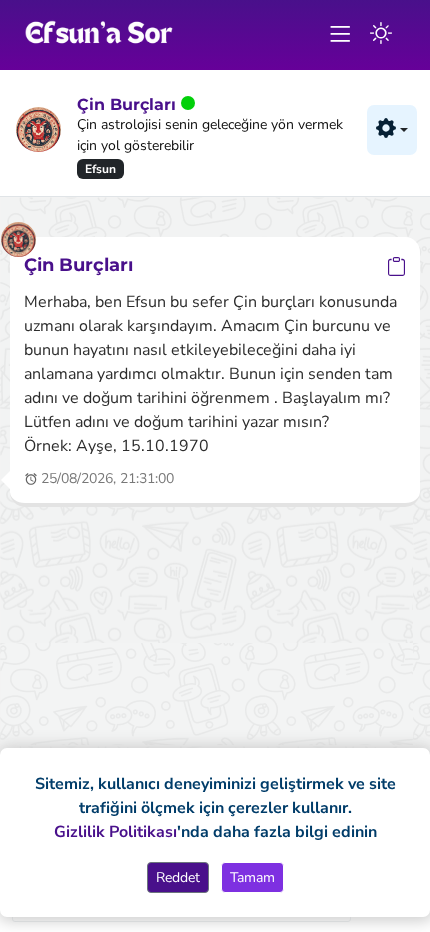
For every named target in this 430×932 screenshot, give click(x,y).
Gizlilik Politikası (115, 832)
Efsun (100, 169)
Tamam (252, 877)
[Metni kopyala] (396, 266)
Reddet (178, 877)
